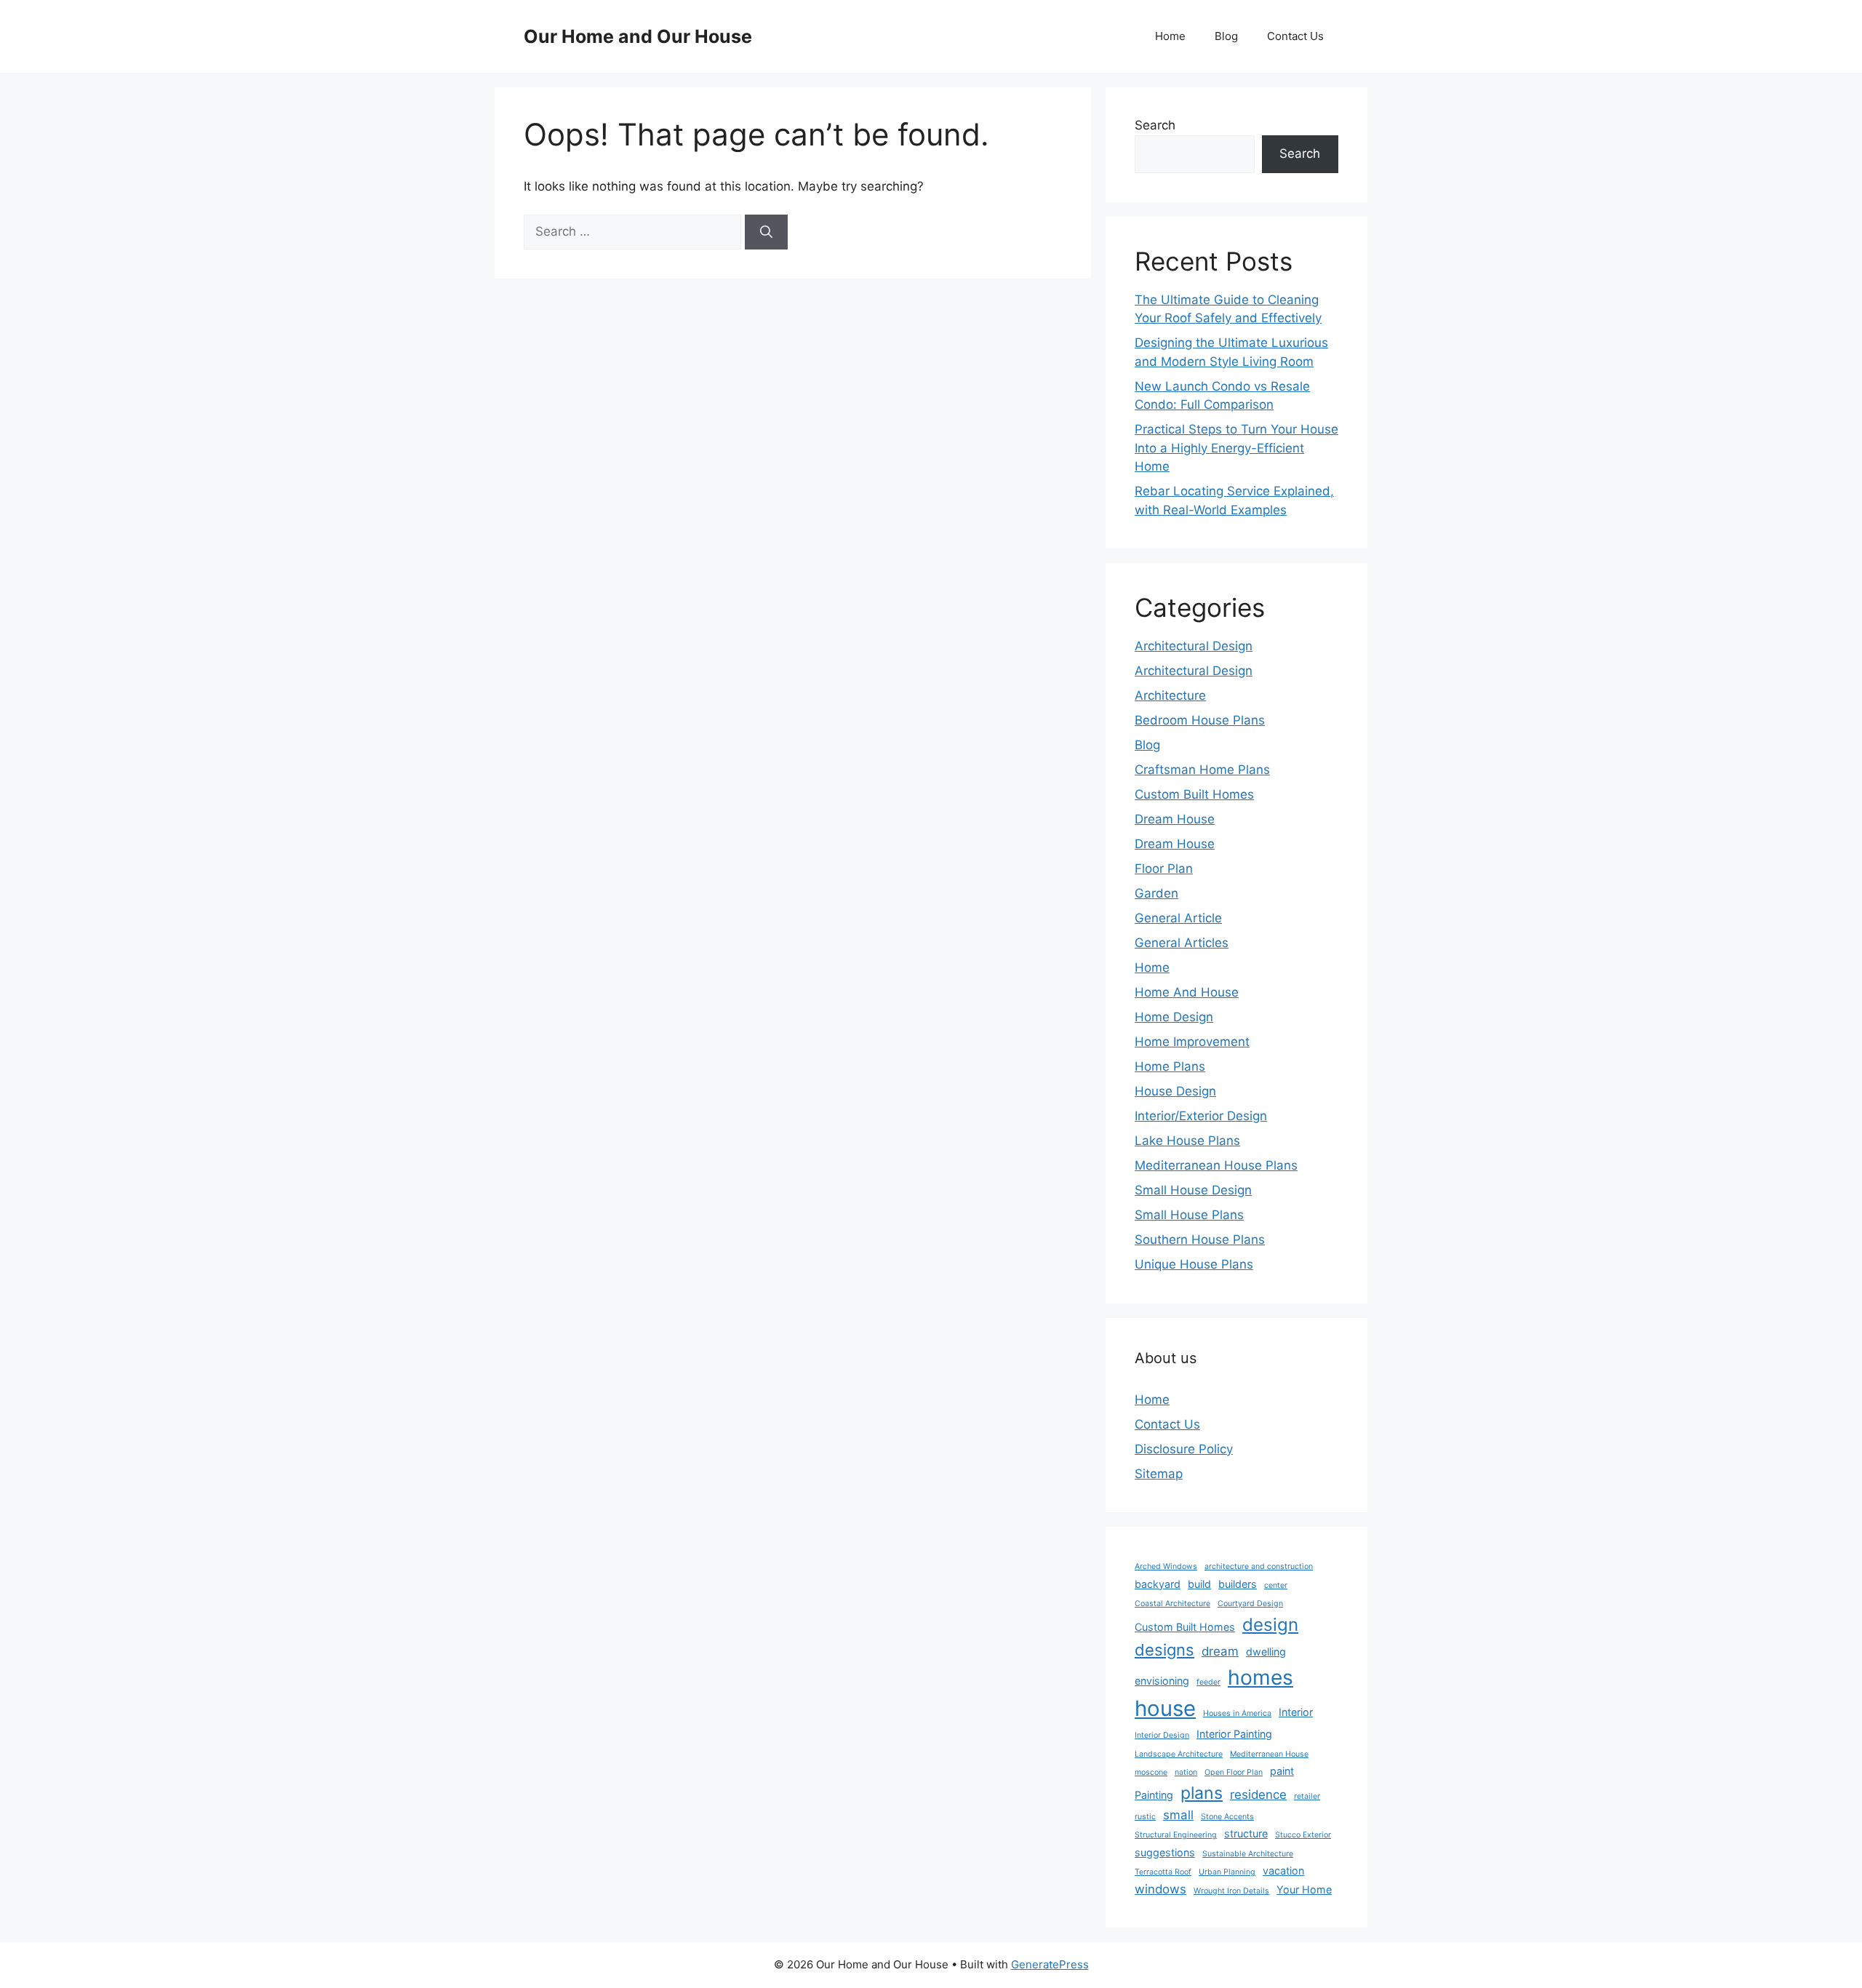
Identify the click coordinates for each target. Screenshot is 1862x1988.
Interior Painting (1234, 1734)
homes (1260, 1677)
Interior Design (1162, 1735)
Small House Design (1193, 1190)
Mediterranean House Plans (1216, 1165)
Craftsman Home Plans (1202, 770)
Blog (1226, 36)
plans (1202, 1793)
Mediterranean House (1269, 1754)
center (1276, 1585)
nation (1186, 1772)
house (1165, 1708)
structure (1246, 1833)
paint (1282, 1771)
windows (1160, 1889)
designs (1164, 1650)
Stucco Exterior (1303, 1835)
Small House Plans (1189, 1215)
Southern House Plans (1200, 1239)
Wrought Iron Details (1231, 1891)
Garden (1156, 893)
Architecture (1170, 695)
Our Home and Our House (638, 36)
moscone (1151, 1772)
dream (1220, 1651)
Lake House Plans (1187, 1141)
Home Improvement (1192, 1042)
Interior (1296, 1712)
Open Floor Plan (1234, 1772)
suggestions (1165, 1852)
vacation (1283, 1871)
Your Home (1304, 1889)
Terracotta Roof (1163, 1872)
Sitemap (1159, 1474)
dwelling (1266, 1652)
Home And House (1187, 992)
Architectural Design (1194, 646)
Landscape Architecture (1179, 1754)
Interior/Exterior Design (1201, 1116)
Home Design (1174, 1017)
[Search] (766, 232)
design (1270, 1625)
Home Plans (1170, 1066)
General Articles (1182, 943)
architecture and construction (1259, 1566)
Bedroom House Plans (1200, 720)
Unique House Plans (1194, 1264)
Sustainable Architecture (1248, 1854)
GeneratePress (1050, 1964)
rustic (1145, 1817)
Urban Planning (1227, 1872)
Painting (1154, 1795)
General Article (1178, 918)
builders (1238, 1584)
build (1199, 1584)
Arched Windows (1166, 1566)
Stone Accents (1227, 1817)
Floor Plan (1164, 869)
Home (1170, 36)
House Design (1175, 1091)
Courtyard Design (1250, 1604)
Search (1155, 125)
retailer (1307, 1796)
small (1178, 1815)
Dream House (1175, 819)
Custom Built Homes (1194, 794)
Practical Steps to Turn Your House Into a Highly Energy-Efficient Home (1236, 448)
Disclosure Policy (1184, 1449)
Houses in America (1237, 1713)
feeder (1208, 1682)
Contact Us (1295, 36)
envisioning (1162, 1681)
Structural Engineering (1176, 1835)
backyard (1158, 1584)
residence (1258, 1795)
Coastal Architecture (1172, 1604)
